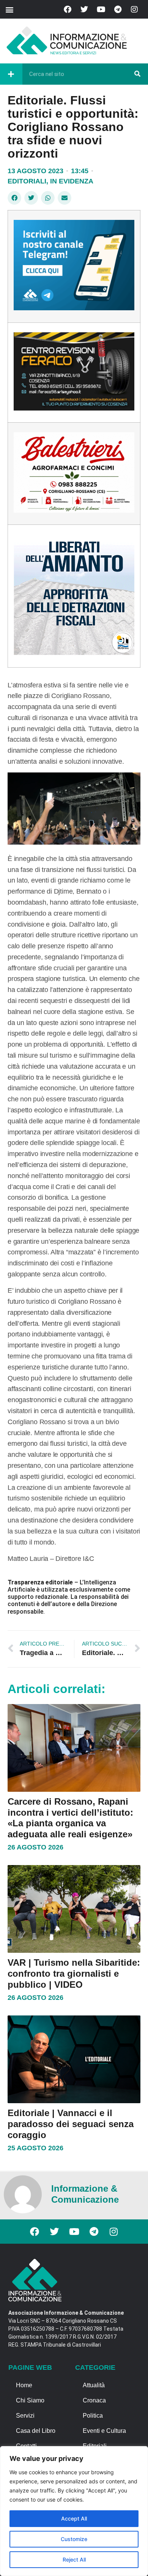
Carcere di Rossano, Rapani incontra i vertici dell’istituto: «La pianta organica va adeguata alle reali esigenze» (70, 1818)
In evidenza (72, 181)
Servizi (25, 2416)
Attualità (94, 2385)
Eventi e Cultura (104, 2431)
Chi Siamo (30, 2400)
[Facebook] (68, 9)
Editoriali (27, 181)
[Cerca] (137, 74)
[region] (74, 2511)
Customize (74, 2539)
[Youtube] (101, 9)
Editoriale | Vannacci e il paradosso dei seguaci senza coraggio (71, 2124)
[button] (9, 9)
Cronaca (94, 2400)
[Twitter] (84, 9)
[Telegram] (118, 9)
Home (24, 2385)
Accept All (74, 2518)
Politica (93, 2416)
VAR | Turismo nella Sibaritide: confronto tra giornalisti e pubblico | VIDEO (74, 1973)
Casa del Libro (36, 2431)
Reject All (74, 2559)
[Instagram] (134, 9)
